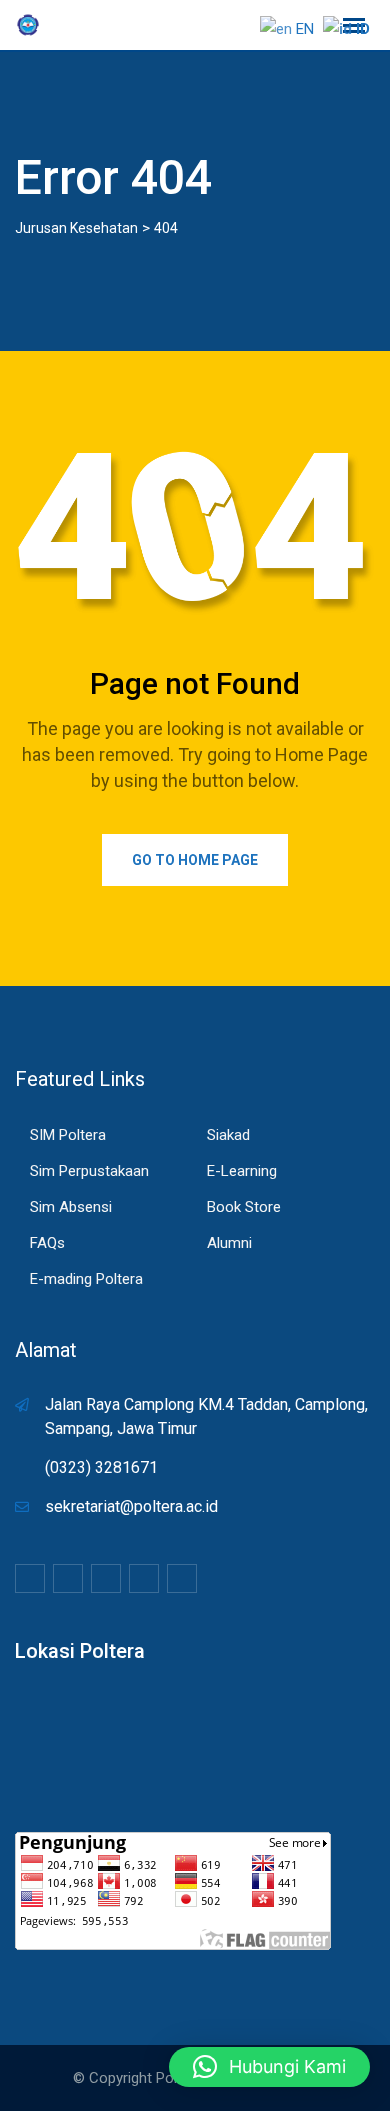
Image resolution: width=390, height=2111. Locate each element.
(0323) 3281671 (101, 1467)
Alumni (229, 1243)
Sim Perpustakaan (89, 1171)
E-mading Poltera (86, 1279)
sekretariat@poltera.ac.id (131, 1506)
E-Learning (242, 1171)
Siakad (228, 1135)
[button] (269, 2067)
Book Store (244, 1207)
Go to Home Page (195, 860)
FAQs (47, 1243)
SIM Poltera (68, 1135)
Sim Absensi (71, 1207)
